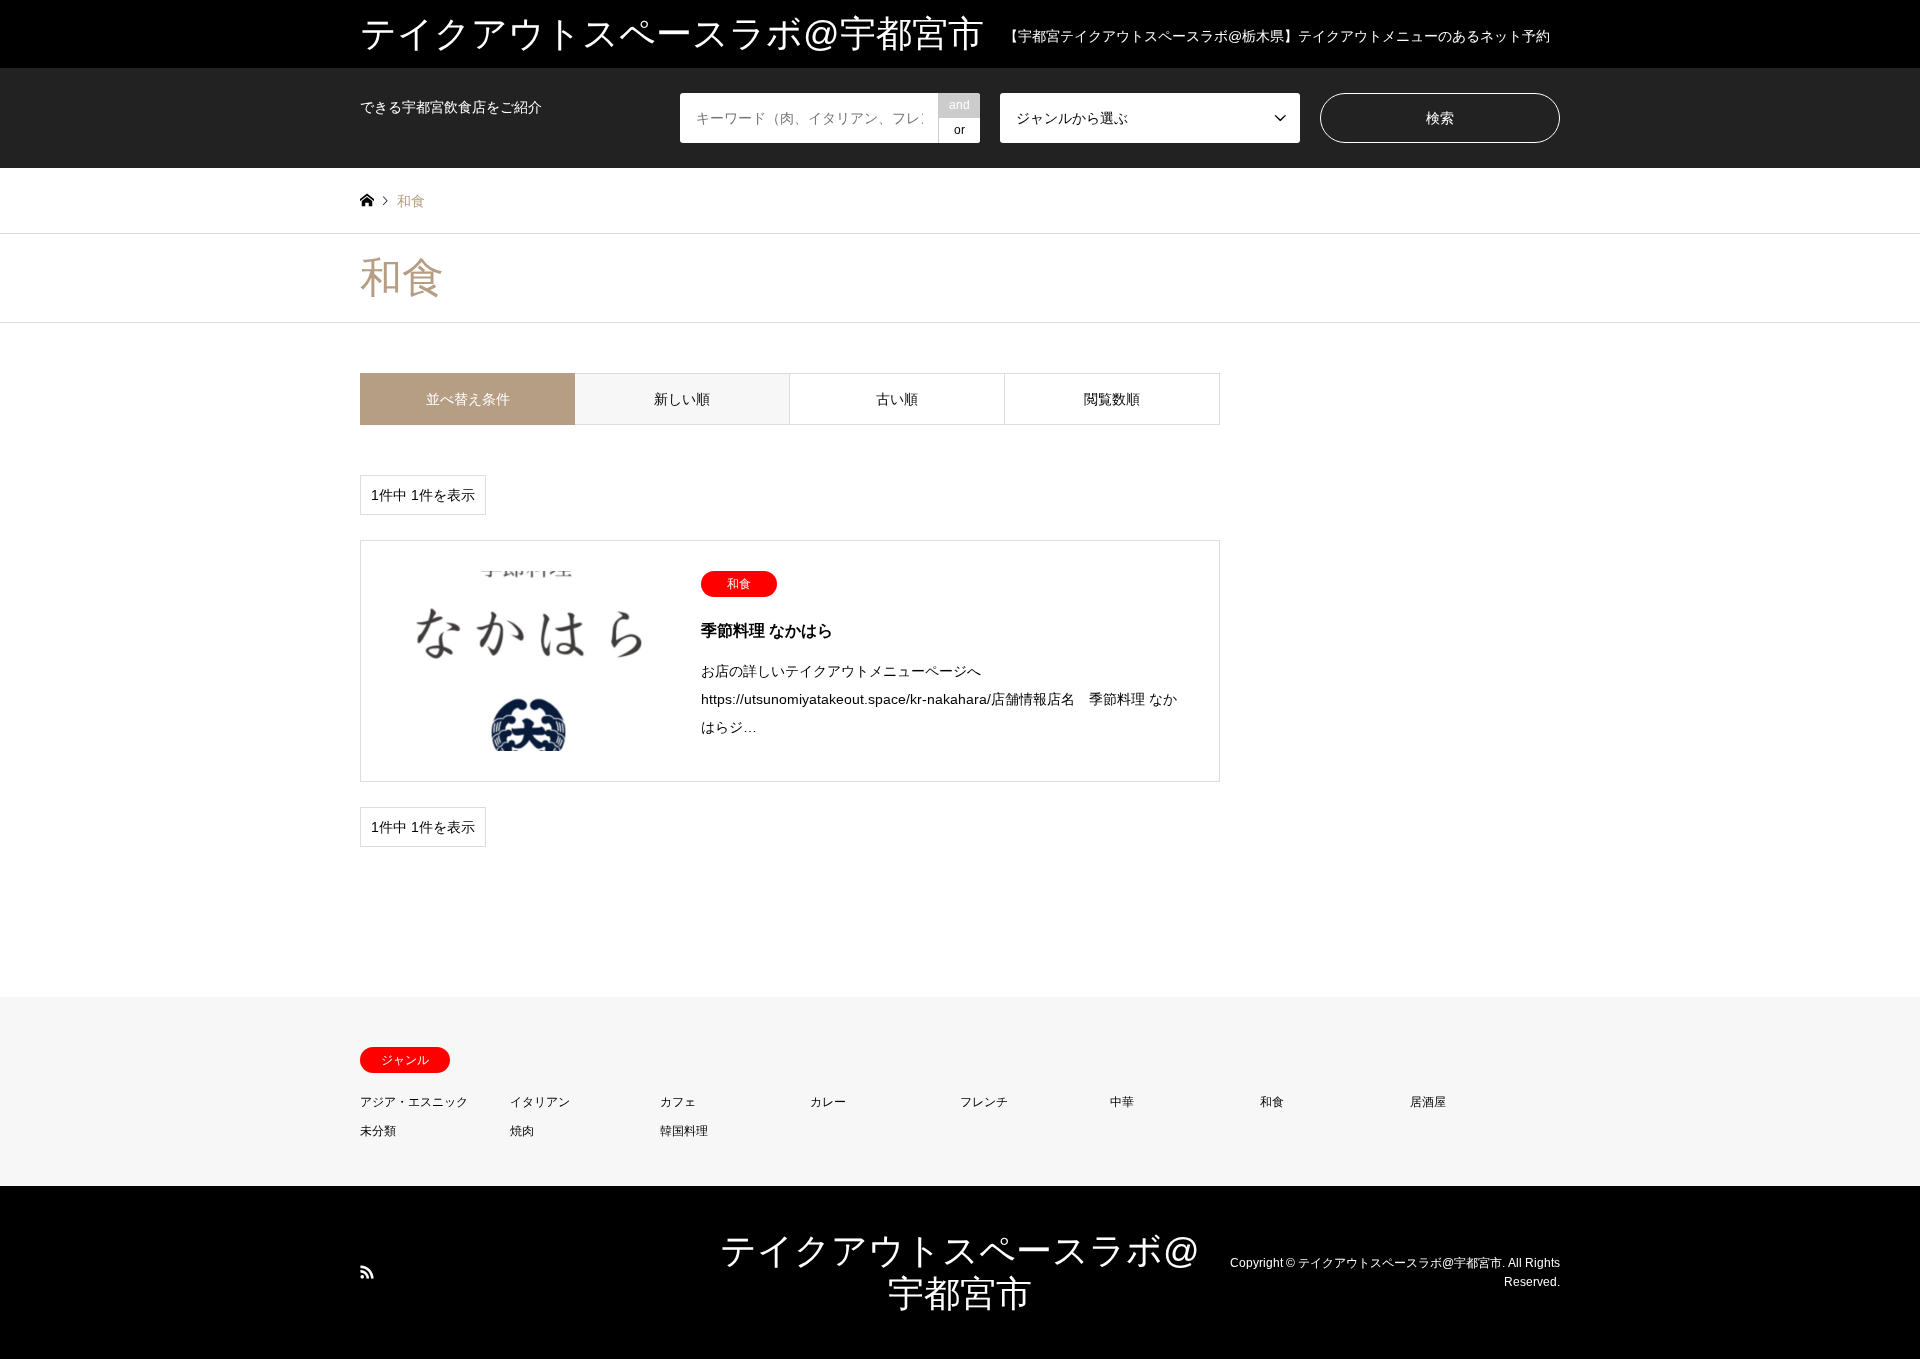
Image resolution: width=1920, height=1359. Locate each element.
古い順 (897, 399)
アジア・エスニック (414, 1102)
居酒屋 (1428, 1102)
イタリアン (540, 1102)
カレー (828, 1102)
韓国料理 (684, 1131)
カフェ (678, 1102)
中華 (1122, 1102)
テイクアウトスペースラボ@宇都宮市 (1400, 1262)
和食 (1272, 1102)
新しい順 (682, 399)
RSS (367, 1272)
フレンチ (984, 1102)
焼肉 (522, 1131)
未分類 (378, 1131)
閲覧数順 (1112, 399)
